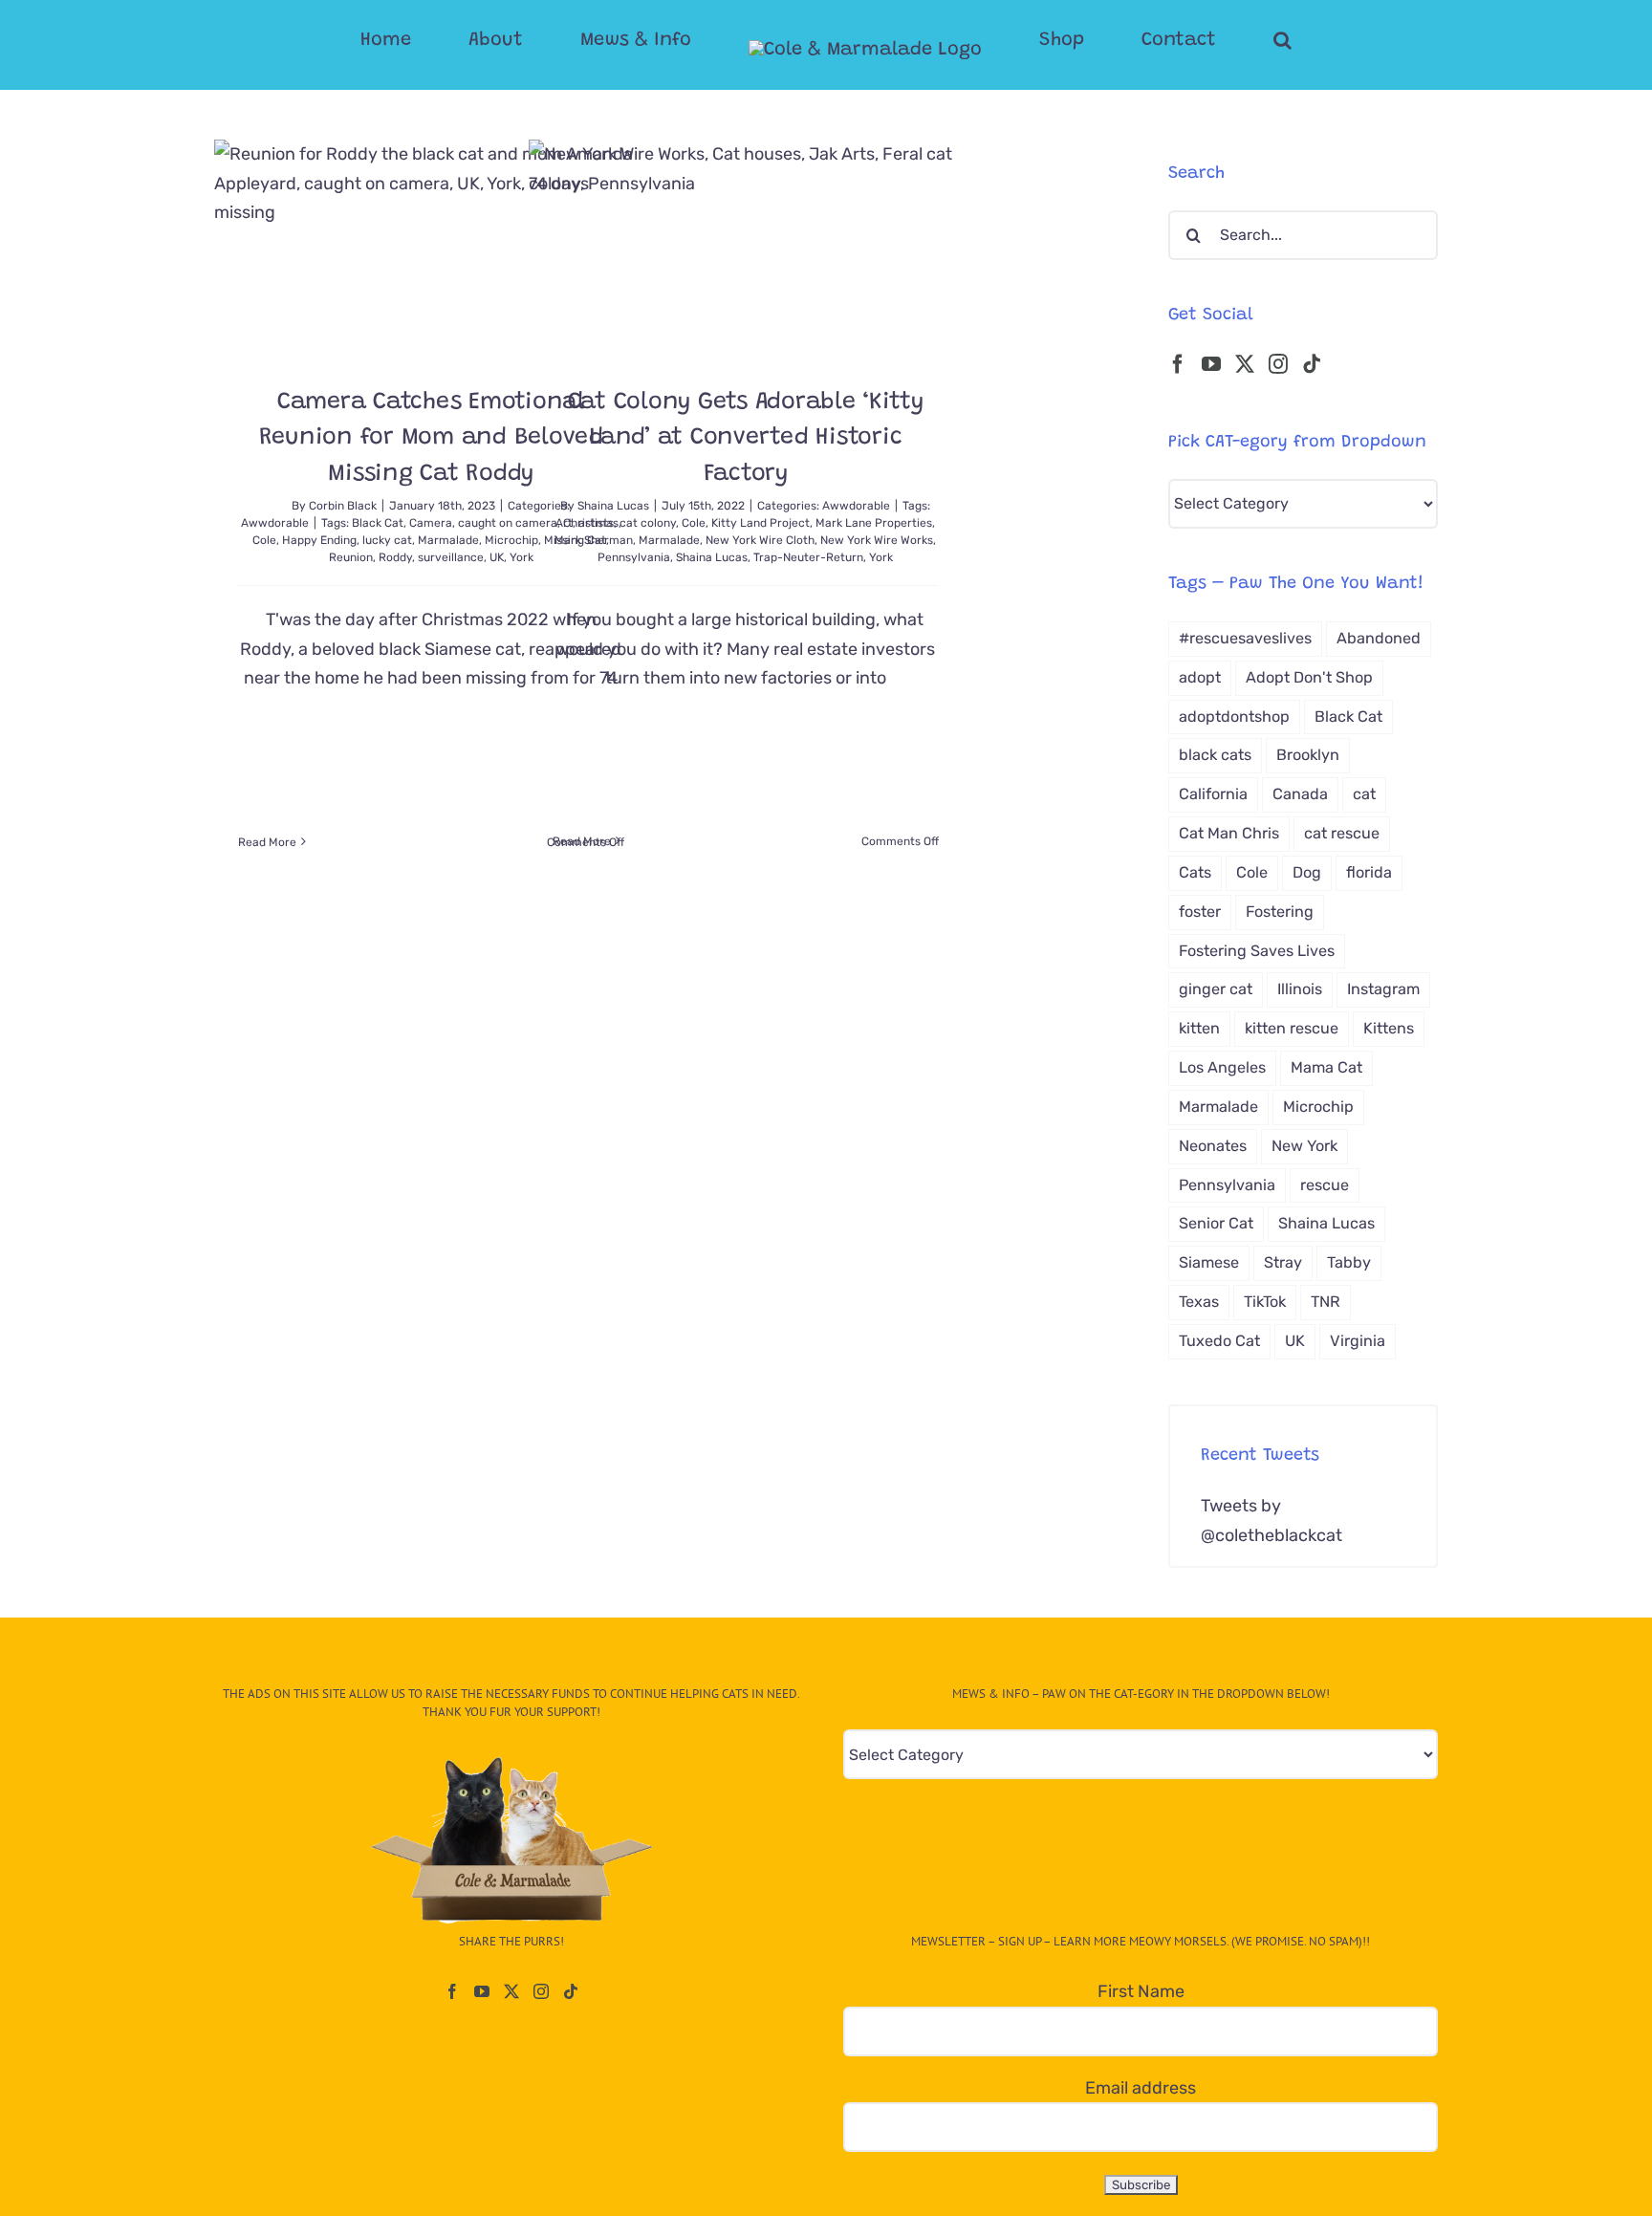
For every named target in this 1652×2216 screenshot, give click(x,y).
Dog (1307, 872)
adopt (1200, 677)
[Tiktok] (1312, 364)
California (1213, 794)
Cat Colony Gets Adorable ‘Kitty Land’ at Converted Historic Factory (746, 439)
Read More (267, 842)
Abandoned (1379, 638)
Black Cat (378, 523)
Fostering (1280, 912)
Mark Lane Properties (874, 523)
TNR (1326, 1302)
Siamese (1209, 1262)
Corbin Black (343, 506)
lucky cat (387, 540)
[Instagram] (1278, 364)
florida (1369, 872)
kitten (1199, 1028)
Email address (1141, 2088)
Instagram (1383, 989)
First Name (1141, 1991)
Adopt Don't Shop (1309, 677)
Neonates (1213, 1146)
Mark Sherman (594, 540)
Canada (1300, 794)
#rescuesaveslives (1245, 638)
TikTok (1265, 1302)
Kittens (1389, 1028)
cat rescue (1342, 833)
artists (596, 523)
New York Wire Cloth (760, 540)
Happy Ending (319, 540)
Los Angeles (1222, 1067)
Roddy (395, 557)
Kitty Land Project (761, 523)
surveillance (451, 557)
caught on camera (508, 523)
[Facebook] (1178, 364)
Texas (1199, 1302)
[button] (1206, 40)
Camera (431, 523)
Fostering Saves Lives (1257, 951)
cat (1364, 794)
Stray (1283, 1262)
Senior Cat (1216, 1223)
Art (564, 523)
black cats (1215, 755)
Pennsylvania (634, 557)
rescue (1325, 1185)
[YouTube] (1211, 364)
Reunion (351, 557)
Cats (1195, 872)
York (881, 557)
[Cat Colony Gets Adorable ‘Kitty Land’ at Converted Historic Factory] (746, 248)
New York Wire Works (877, 540)
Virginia (1358, 1341)
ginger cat (1216, 989)
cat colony (648, 523)
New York (1304, 1146)
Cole (264, 540)
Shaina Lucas (613, 506)
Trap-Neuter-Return (808, 557)
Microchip (1318, 1107)
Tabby (1349, 1262)
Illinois (1300, 989)
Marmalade (448, 540)
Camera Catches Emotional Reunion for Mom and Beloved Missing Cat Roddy (431, 439)
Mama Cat (1326, 1067)
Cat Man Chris (1229, 833)
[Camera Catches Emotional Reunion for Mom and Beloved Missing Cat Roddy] (431, 248)
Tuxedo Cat (1219, 1341)
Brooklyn (1308, 755)
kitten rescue (1292, 1028)
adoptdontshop (1234, 717)
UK (497, 557)
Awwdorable (275, 523)
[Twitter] (1245, 364)
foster (1200, 912)
